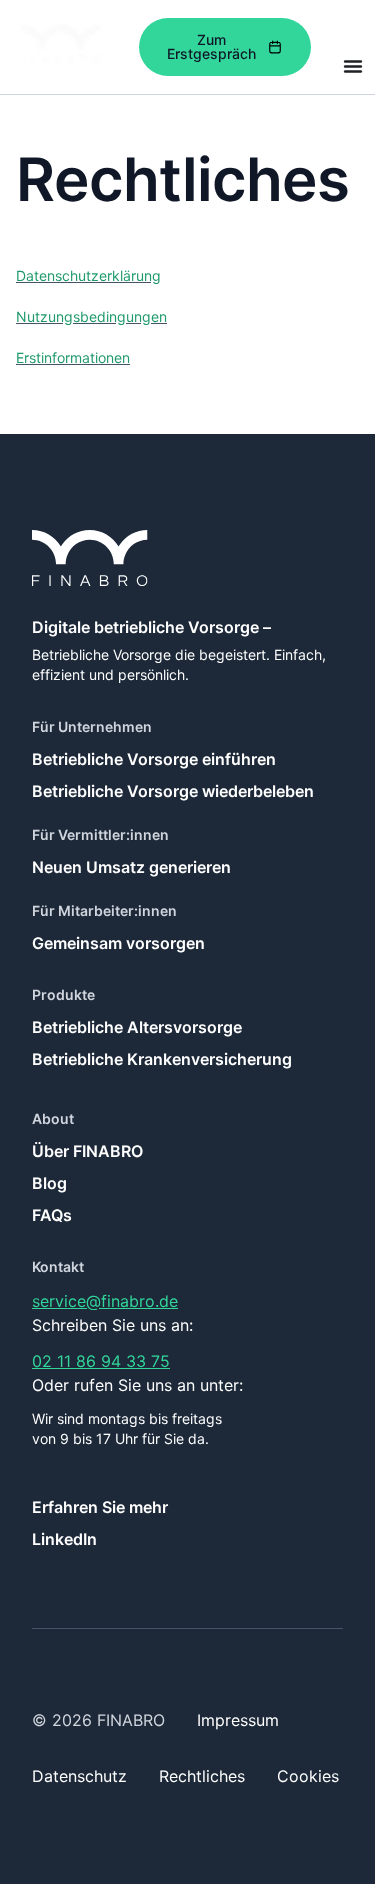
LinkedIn (64, 1539)
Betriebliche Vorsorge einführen (154, 759)
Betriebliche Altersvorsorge (137, 1027)
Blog (49, 1183)
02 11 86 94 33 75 (101, 1361)
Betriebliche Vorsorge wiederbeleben (173, 791)
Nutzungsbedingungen (91, 316)
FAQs (52, 1215)
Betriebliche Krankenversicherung (162, 1059)
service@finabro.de (105, 1301)
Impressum (238, 1720)
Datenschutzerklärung (88, 275)
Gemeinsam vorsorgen (118, 943)
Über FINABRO (87, 1151)
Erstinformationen (73, 357)
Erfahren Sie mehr (100, 1507)
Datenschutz (79, 1776)
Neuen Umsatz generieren (131, 867)
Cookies (308, 1776)
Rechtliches (202, 1776)
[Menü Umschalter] (353, 66)
